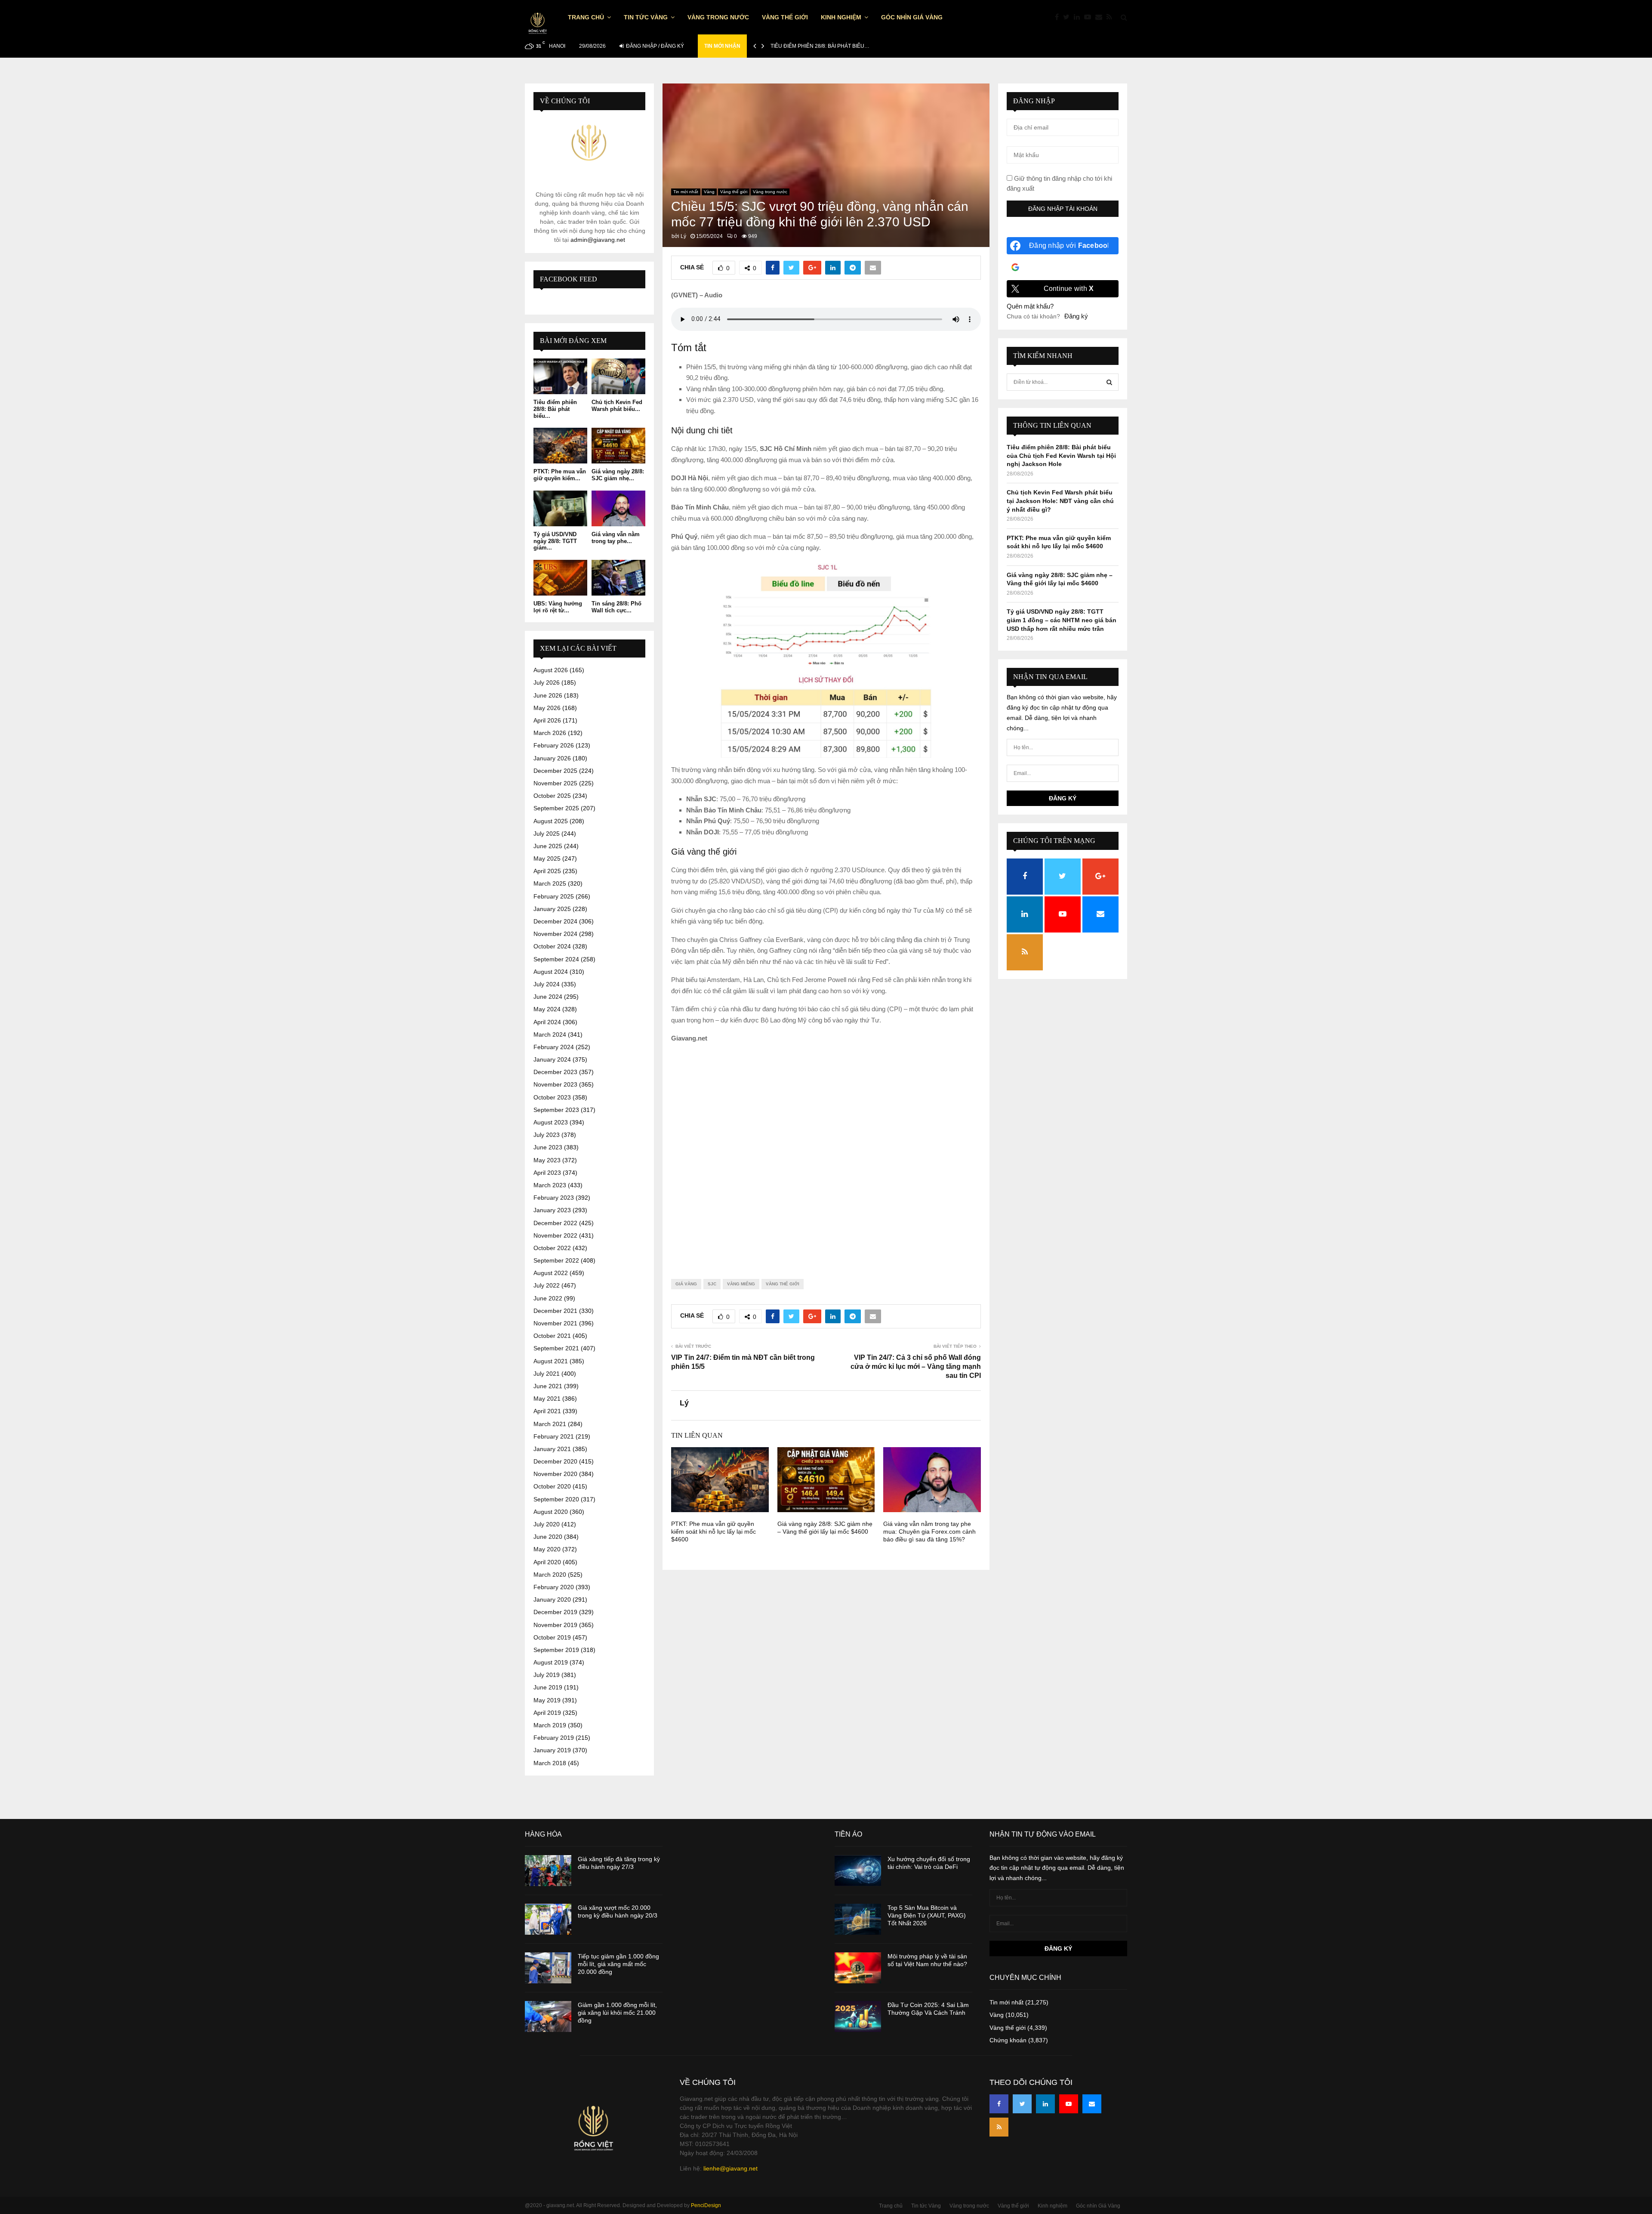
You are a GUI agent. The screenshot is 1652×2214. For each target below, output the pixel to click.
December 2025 (555, 771)
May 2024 (547, 1009)
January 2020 (552, 1600)
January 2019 (552, 1750)
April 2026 (547, 720)
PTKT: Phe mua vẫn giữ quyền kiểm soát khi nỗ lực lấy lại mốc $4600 (714, 1532)
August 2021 (551, 1361)
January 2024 (552, 1059)
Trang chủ (586, 17)
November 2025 (555, 783)
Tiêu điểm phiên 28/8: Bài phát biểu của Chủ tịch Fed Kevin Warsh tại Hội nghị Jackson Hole (1061, 455)
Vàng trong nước (718, 17)
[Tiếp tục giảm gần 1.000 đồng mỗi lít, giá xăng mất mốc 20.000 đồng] (548, 1968)
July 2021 (547, 1374)
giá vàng (686, 1284)
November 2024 (555, 934)
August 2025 (551, 821)
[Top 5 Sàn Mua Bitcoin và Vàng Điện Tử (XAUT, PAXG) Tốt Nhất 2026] (858, 1919)
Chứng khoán (1008, 2040)
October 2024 (552, 946)
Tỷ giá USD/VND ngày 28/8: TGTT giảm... (555, 541)
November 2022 (555, 1235)
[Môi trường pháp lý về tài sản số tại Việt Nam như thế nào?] (858, 1968)
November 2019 (555, 1625)
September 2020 (556, 1499)
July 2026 (547, 682)
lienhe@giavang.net (730, 2168)
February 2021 (554, 1436)
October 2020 (552, 1486)
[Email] (1101, 17)
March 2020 (550, 1575)
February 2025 (554, 896)
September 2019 (556, 1650)
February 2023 (554, 1198)
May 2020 (547, 1549)
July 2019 (547, 1675)
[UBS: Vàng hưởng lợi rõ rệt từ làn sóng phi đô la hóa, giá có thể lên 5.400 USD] (560, 578)
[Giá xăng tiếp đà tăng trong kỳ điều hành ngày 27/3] (548, 1871)
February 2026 (554, 745)
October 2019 (552, 1637)
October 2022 (552, 1248)
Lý (683, 236)
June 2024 (548, 997)
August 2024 (551, 972)
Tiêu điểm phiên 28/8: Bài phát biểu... (555, 409)
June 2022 (548, 1298)
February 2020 (554, 1587)
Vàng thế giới (785, 17)
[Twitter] (1068, 17)
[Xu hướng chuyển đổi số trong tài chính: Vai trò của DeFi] (858, 1871)
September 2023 (556, 1110)
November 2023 (555, 1084)
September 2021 (556, 1348)
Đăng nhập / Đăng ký (654, 46)
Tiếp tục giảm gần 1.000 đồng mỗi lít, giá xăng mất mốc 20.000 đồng (618, 1964)
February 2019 (554, 1738)
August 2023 (551, 1122)
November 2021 (555, 1323)
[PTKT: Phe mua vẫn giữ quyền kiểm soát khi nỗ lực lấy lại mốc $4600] (560, 446)
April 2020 (547, 1562)
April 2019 (547, 1713)
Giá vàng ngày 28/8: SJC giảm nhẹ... (618, 475)
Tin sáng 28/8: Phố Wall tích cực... (616, 607)
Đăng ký (1076, 316)
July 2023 (547, 1135)
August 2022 (551, 1273)
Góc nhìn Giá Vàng (912, 17)
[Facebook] (1059, 17)
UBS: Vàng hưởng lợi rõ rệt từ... (558, 607)
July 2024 (547, 984)
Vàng (709, 192)
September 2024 (556, 959)
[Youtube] (1090, 17)
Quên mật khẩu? (1030, 306)
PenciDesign (706, 2205)
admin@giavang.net (598, 240)
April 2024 (547, 1022)
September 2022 (556, 1260)
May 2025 (547, 858)
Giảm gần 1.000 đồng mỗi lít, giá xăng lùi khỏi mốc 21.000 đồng (617, 2013)
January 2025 (552, 909)
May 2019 (547, 1700)
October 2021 (552, 1336)
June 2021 (548, 1386)
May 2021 (547, 1399)
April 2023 (547, 1173)
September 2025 (556, 808)
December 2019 (555, 1612)
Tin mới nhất (686, 192)
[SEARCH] (1109, 382)
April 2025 (547, 871)
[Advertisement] (826, 1154)
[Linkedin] (1079, 17)
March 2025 (550, 883)
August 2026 (551, 670)
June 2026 (548, 695)
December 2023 (555, 1072)
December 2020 (555, 1461)
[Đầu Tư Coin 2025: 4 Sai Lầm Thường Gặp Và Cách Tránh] (858, 2016)
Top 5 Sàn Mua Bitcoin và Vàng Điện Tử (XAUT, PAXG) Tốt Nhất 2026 (927, 1915)
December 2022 (555, 1223)
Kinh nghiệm (841, 17)
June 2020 (548, 1537)
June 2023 (548, 1147)
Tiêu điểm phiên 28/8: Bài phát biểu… (820, 46)
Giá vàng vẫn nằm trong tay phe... (616, 538)
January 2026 (552, 758)
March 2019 (550, 1725)
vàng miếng (741, 1284)
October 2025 (552, 796)
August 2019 (551, 1662)
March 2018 (550, 1763)
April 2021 (547, 1411)
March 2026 (550, 733)
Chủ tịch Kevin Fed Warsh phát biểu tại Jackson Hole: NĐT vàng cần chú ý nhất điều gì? (1060, 501)
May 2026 (547, 708)
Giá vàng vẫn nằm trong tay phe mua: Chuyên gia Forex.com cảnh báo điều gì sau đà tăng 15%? (929, 1532)
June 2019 (548, 1687)
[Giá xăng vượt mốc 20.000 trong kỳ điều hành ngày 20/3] (548, 1919)
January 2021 (552, 1449)
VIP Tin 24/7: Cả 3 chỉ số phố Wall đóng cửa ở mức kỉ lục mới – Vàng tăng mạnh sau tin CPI (916, 1367)
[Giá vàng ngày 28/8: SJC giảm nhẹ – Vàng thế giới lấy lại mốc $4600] (618, 446)
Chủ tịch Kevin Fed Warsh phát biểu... (617, 406)
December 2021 (555, 1311)
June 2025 (548, 846)
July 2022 (547, 1285)
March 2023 (550, 1185)
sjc (712, 1284)
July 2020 (547, 1524)
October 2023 (552, 1097)
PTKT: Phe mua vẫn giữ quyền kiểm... (560, 475)
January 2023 (552, 1210)
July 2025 (547, 834)
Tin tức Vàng (646, 17)
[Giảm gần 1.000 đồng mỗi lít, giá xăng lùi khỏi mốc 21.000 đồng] (548, 2016)
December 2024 (555, 921)
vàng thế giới (783, 1284)
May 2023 (547, 1160)
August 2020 (551, 1512)
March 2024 (550, 1034)
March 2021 (550, 1424)
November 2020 (555, 1474)
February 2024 (554, 1047)
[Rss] (1111, 17)
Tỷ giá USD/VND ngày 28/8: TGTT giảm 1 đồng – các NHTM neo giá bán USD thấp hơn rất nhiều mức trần (1062, 620)
